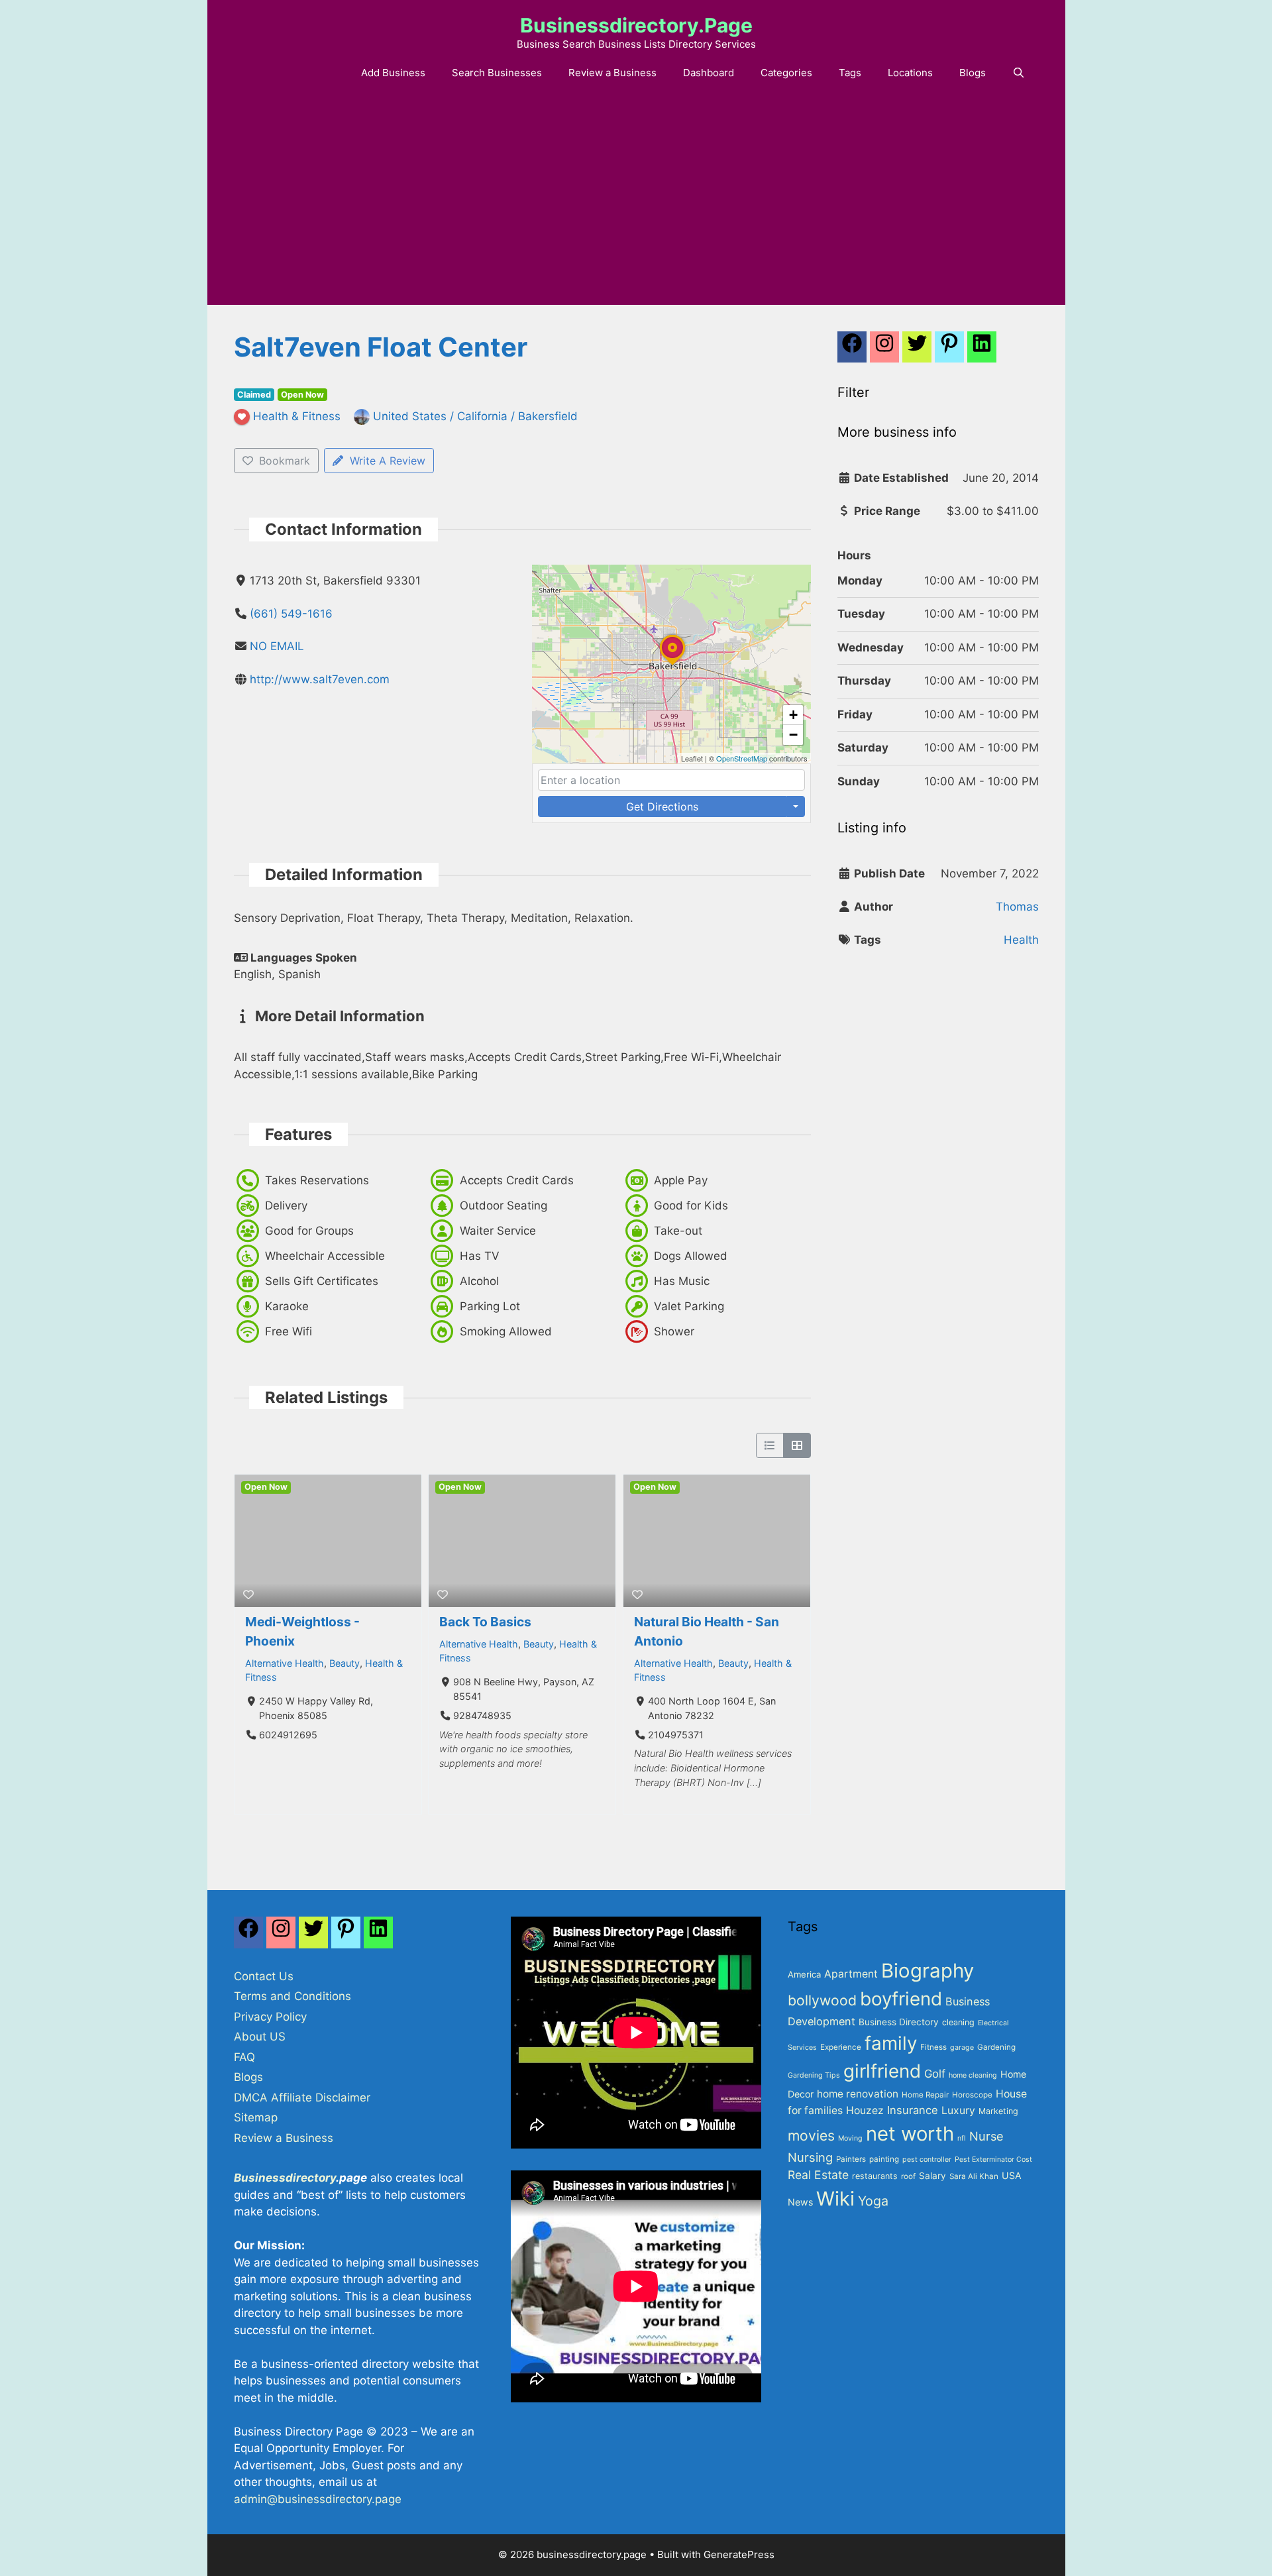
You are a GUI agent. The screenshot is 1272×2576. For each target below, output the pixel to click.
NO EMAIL (277, 646)
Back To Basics (485, 1622)
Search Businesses (497, 73)
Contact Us (264, 1976)
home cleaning (973, 2075)
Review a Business (612, 73)
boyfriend (901, 1999)
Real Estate (818, 2175)
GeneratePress (739, 2554)
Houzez (865, 2110)
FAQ (244, 2057)
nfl (962, 2138)
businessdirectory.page (636, 25)
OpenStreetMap (742, 758)
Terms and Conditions (292, 1996)
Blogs (973, 73)
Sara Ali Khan (974, 2176)
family (891, 2043)
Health (1021, 940)
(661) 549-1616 (291, 614)
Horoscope (972, 2095)
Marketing (998, 2111)
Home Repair (925, 2095)
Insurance (913, 2110)
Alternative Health (285, 1663)
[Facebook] (852, 351)
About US (260, 2037)
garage (962, 2047)
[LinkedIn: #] (982, 351)
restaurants (875, 2176)
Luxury (958, 2110)
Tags (850, 73)
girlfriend (882, 2071)
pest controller (927, 2159)
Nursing (810, 2157)
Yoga (873, 2201)
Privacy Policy (270, 2017)
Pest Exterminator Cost (993, 2159)
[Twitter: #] (917, 351)
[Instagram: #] (281, 1936)
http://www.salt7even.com (320, 679)
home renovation (858, 2094)
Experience (841, 2047)
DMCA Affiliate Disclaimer (302, 2098)
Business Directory (899, 2022)
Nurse (986, 2136)
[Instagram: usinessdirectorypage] (884, 351)
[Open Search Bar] (1019, 73)
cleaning (958, 2022)
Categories (786, 73)
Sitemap (256, 2117)
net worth (910, 2134)
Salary (932, 2176)
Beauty (344, 1663)
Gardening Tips (814, 2075)
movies (811, 2135)
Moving (850, 2138)
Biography (927, 1971)
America (804, 1974)
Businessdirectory (285, 2178)
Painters (851, 2159)
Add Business (393, 73)
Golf (935, 2074)
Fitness (933, 2047)
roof (908, 2176)
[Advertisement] (636, 205)
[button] (672, 665)
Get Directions (662, 807)
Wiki (835, 2199)
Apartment (851, 1974)
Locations (910, 73)
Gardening (996, 2047)
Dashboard (709, 73)
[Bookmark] (248, 1595)
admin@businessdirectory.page (318, 2499)
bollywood (822, 2000)
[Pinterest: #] (949, 351)
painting (884, 2159)
